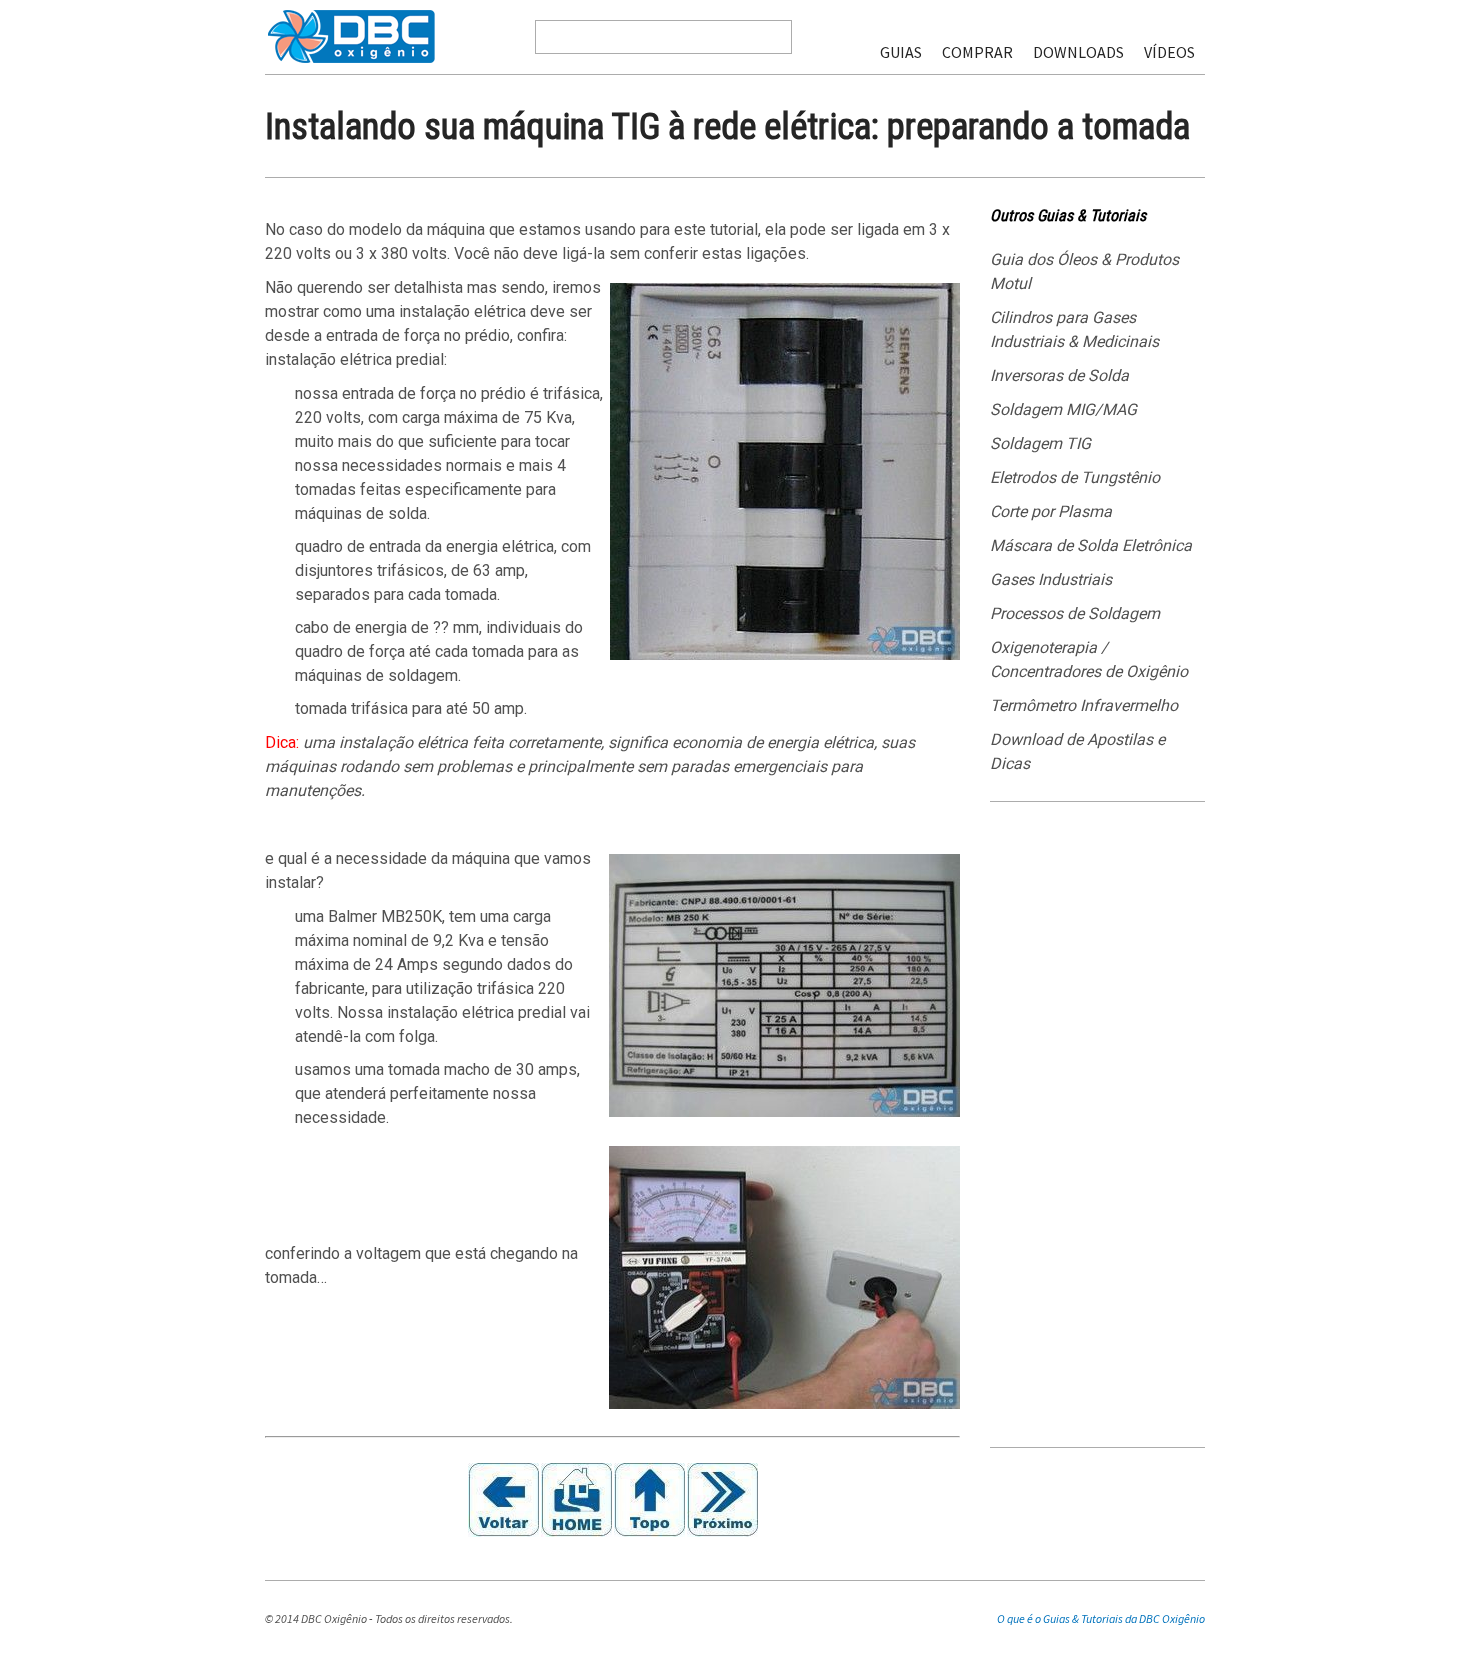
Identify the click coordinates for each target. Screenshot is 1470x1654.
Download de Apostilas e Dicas (1077, 751)
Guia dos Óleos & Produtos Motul (1084, 271)
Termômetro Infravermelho (1084, 705)
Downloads (1078, 52)
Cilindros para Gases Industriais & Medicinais (1074, 329)
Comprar (977, 52)
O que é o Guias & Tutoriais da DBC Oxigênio (1101, 1618)
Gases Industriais (1051, 579)
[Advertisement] (1097, 1132)
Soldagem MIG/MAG (1063, 409)
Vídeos (1169, 52)
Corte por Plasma (1051, 511)
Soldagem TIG (1040, 443)
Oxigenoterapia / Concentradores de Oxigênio (1089, 659)
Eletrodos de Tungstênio (1075, 477)
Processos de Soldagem (1075, 613)
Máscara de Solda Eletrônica (1091, 545)
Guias (901, 52)
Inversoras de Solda (1059, 375)
